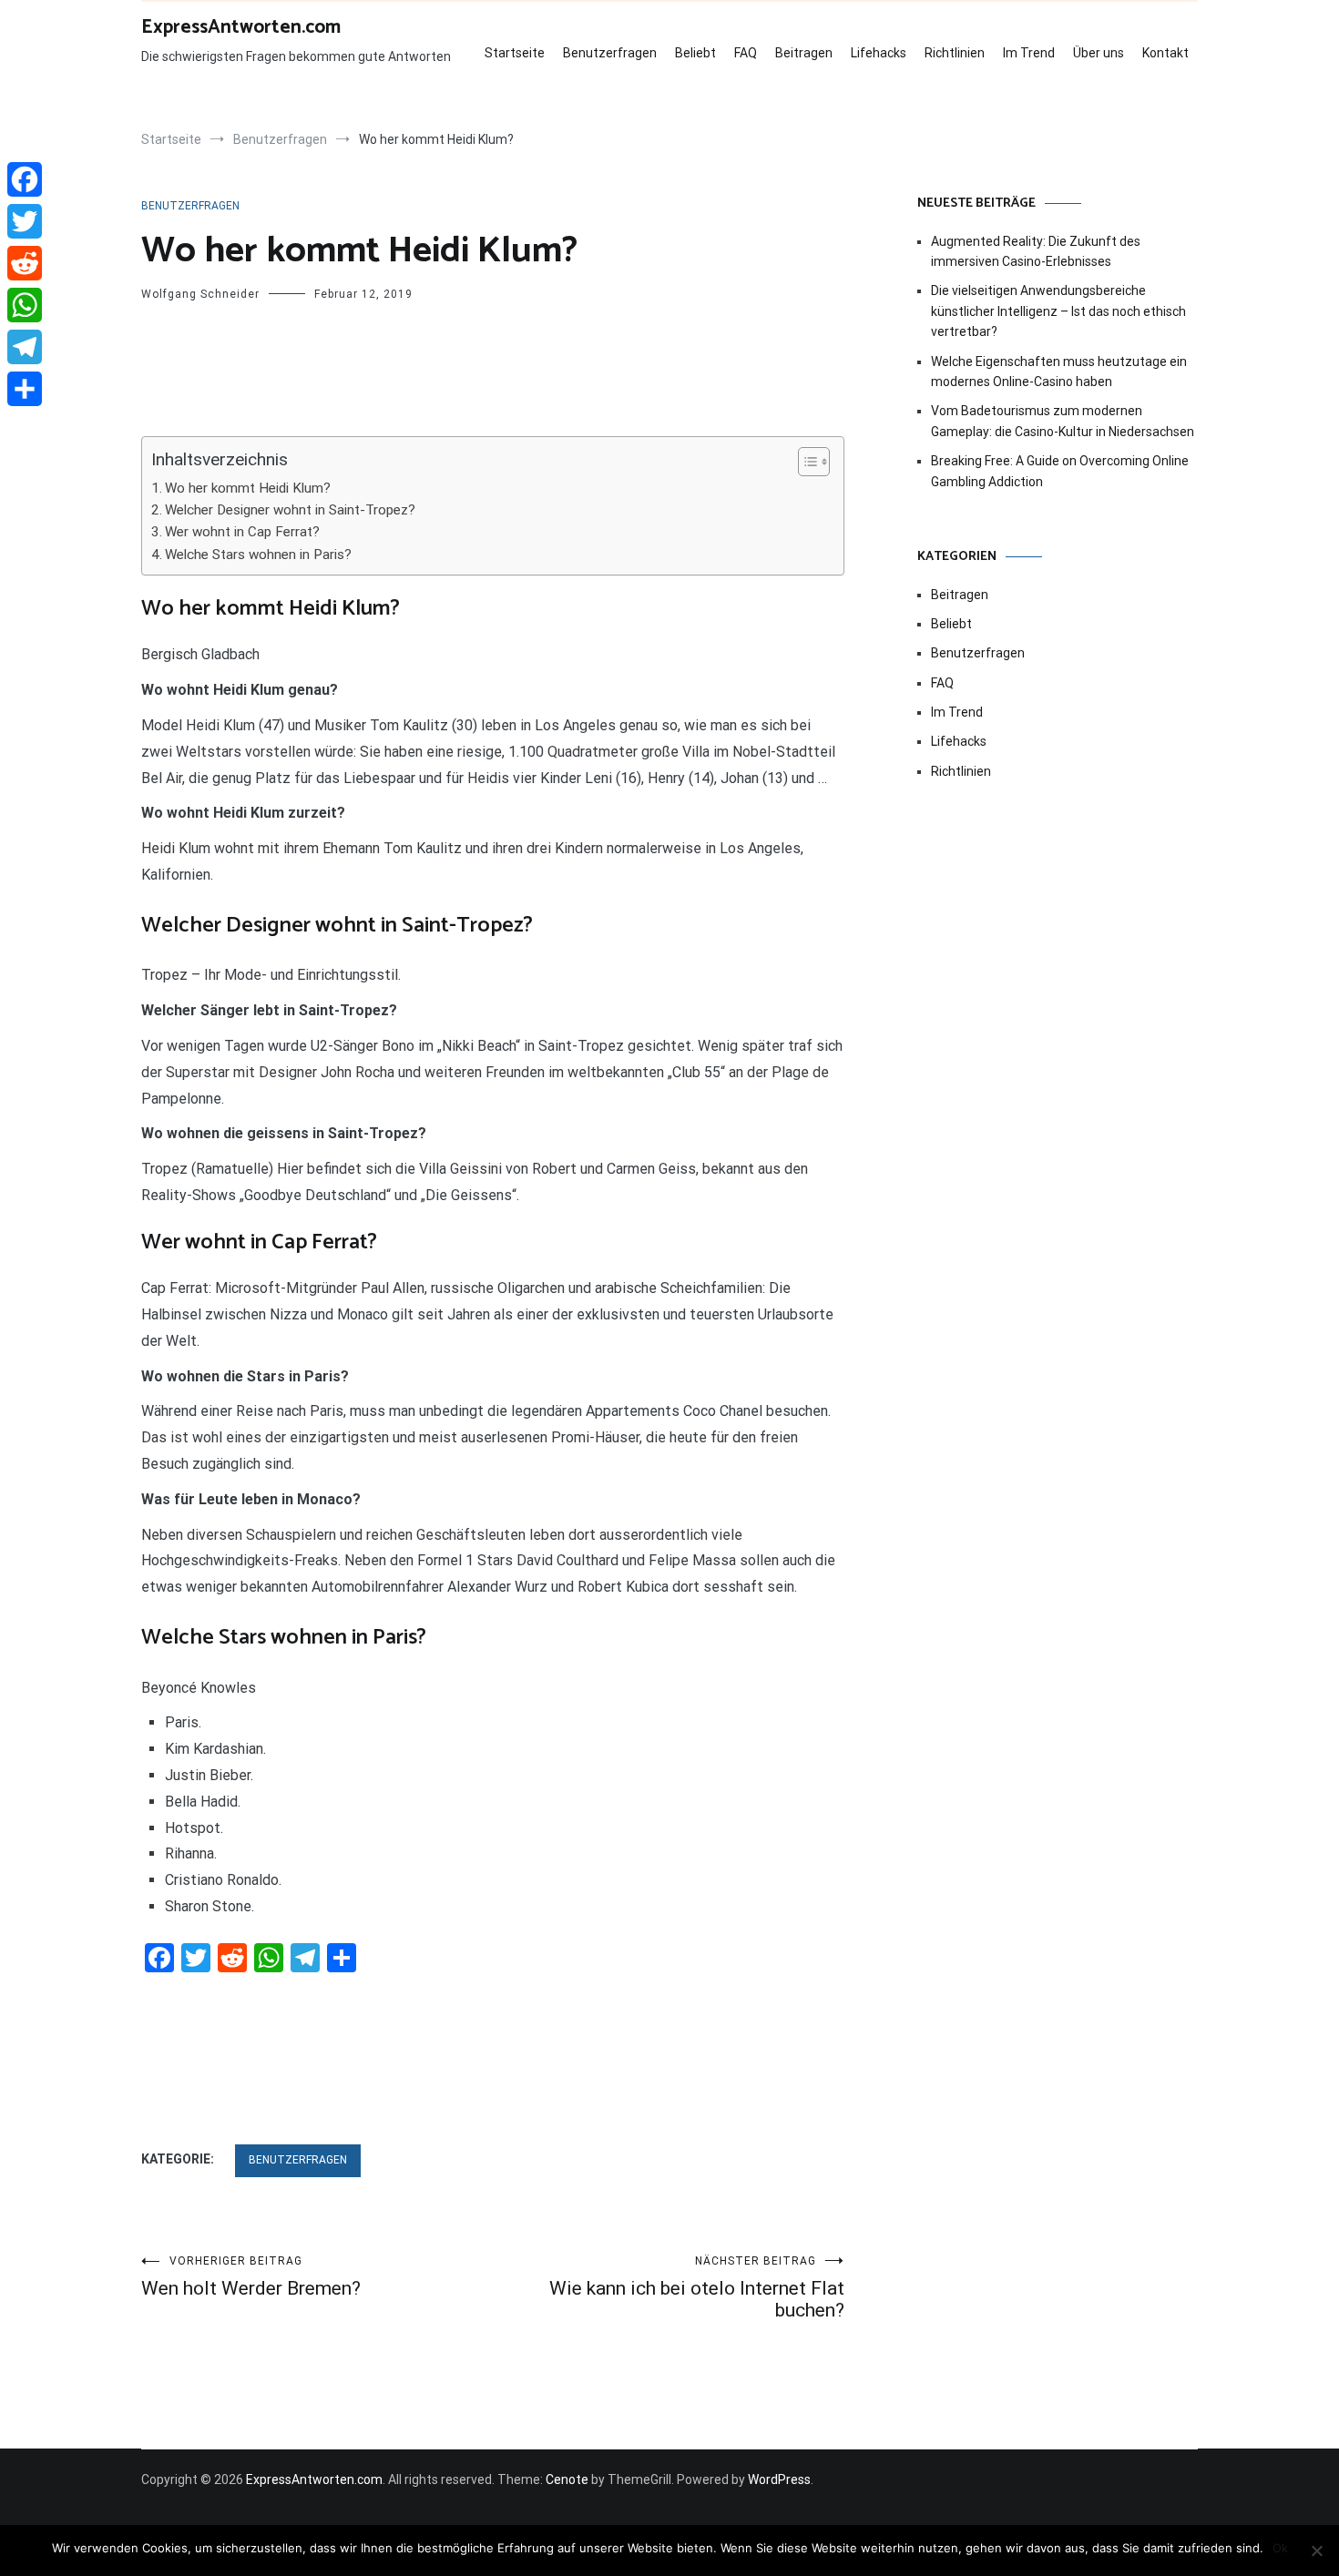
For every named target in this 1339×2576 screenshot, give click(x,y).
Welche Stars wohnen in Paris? (258, 555)
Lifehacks (879, 53)
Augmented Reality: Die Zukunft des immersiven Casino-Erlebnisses (1036, 251)
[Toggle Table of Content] (805, 462)
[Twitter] (25, 221)
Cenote (567, 2479)
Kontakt (1165, 53)
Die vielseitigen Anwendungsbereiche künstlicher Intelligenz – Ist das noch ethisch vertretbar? (1058, 311)
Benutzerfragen (610, 53)
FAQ (746, 53)
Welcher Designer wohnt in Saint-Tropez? (290, 510)
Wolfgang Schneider (200, 294)
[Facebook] (25, 179)
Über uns (1099, 53)
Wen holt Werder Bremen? (251, 2277)
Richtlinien (955, 53)
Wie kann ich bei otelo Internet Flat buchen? (697, 2288)
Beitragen (804, 53)
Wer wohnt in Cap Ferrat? (242, 532)
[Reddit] (25, 263)
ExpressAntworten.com (241, 27)
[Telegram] (25, 347)
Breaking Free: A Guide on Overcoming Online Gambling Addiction (1060, 471)
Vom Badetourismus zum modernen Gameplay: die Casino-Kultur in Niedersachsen (1063, 421)
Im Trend (1029, 53)
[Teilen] (25, 389)
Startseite (515, 53)
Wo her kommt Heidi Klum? (248, 488)
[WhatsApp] (25, 305)
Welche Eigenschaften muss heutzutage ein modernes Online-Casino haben (1059, 372)
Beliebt (695, 53)
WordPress (779, 2479)
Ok (1280, 2548)
